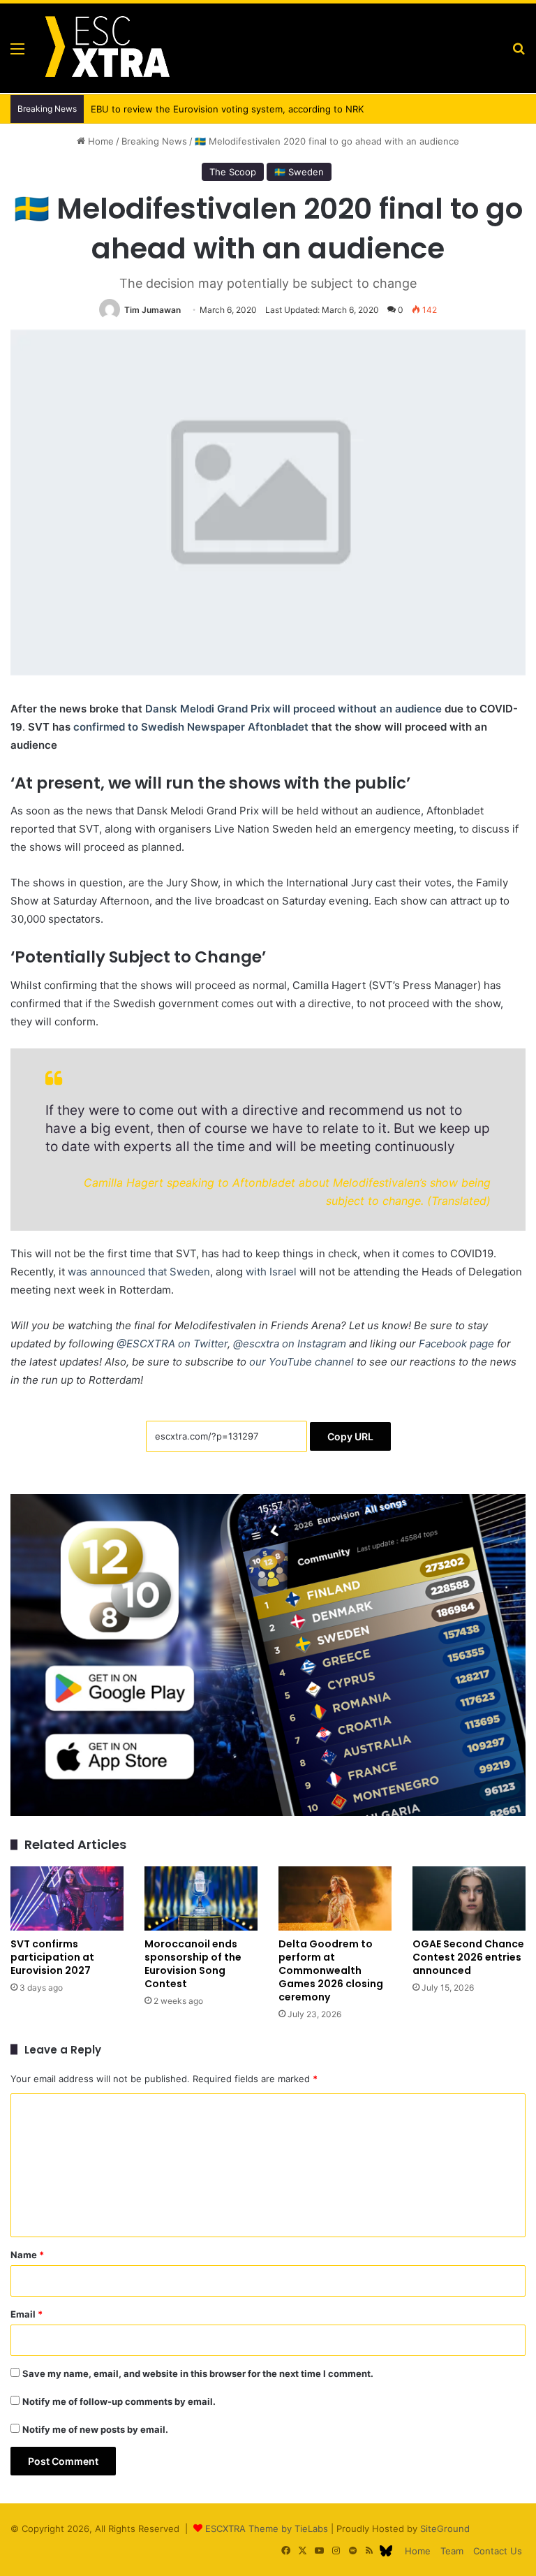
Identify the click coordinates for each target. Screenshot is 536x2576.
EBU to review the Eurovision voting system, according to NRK (217, 109)
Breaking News (154, 141)
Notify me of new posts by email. (95, 2429)
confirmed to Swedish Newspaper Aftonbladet (191, 727)
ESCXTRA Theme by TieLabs (267, 2529)
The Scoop (233, 172)
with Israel (271, 1272)
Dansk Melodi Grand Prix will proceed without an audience (293, 709)
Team (452, 2551)
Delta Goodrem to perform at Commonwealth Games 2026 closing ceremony (331, 1970)
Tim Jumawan (152, 310)
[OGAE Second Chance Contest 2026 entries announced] (469, 1898)
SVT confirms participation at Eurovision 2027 (52, 1957)
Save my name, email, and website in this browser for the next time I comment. (198, 2373)
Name (27, 2255)
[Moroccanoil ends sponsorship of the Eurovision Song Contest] (201, 1898)
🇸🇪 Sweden (299, 172)
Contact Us (498, 2551)
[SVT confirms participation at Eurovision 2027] (67, 1898)
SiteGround (445, 2529)
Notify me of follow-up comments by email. (119, 2401)
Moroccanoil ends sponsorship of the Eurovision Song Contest (193, 1964)
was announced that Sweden (139, 1272)
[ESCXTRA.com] (106, 48)
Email (27, 2314)
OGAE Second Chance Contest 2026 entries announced (468, 1957)
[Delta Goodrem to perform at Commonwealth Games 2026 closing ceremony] (335, 1898)
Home (99, 141)
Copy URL (350, 1436)
